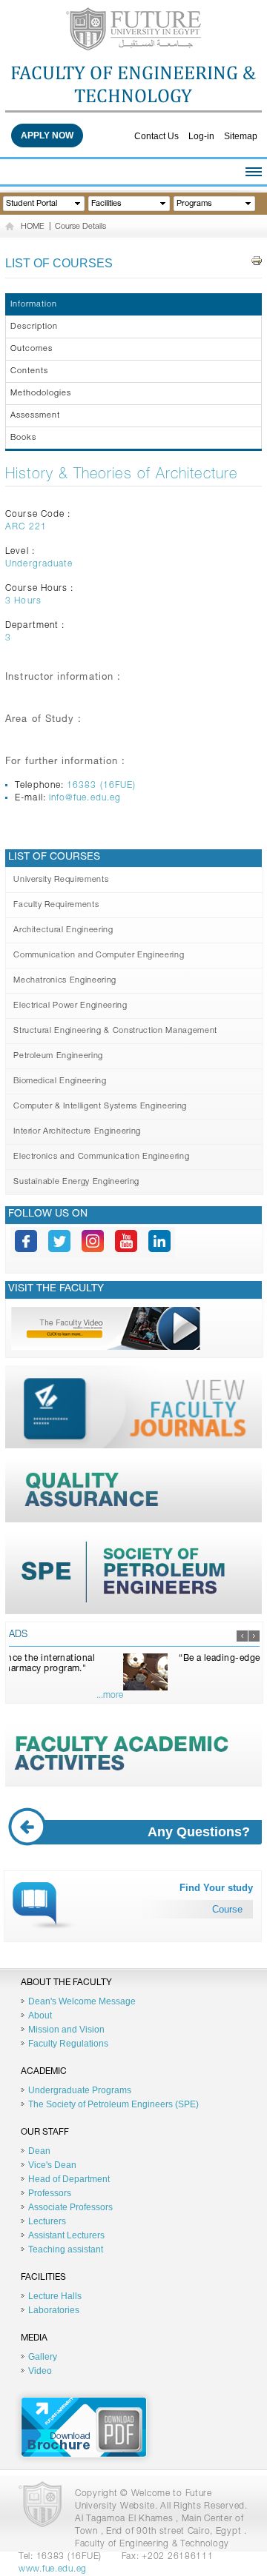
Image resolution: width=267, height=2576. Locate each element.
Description (34, 327)
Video (40, 2371)
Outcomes (32, 349)
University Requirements (61, 880)
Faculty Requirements (56, 905)
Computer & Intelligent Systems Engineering (100, 1107)
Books (23, 438)
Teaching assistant (66, 2249)
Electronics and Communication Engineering (101, 1157)
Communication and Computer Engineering (99, 956)
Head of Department (69, 2179)
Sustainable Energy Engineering (76, 1182)
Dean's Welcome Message (82, 2001)
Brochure (84, 2427)
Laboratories (54, 2310)
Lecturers (47, 2221)
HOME (33, 227)
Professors (50, 2193)
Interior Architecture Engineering (77, 1132)
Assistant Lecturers (66, 2235)
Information (34, 305)
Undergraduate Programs (80, 2090)
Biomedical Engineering (60, 1081)
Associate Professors (70, 2207)
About (40, 2015)
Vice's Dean (52, 2165)
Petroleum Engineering (58, 1056)
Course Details (80, 227)
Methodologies (41, 394)
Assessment (35, 416)
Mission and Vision (66, 2030)
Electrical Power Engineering (70, 1006)
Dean (39, 2151)
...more (247, 1696)
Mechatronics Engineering (65, 981)
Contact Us (156, 136)
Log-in (201, 136)
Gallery (43, 2357)
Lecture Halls (55, 2296)
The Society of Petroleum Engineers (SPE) (113, 2104)
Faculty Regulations (68, 2044)
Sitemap (241, 136)
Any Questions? (199, 1832)
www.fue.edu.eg (53, 2569)
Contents (29, 371)
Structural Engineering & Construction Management (115, 1031)
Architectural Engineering (63, 930)
